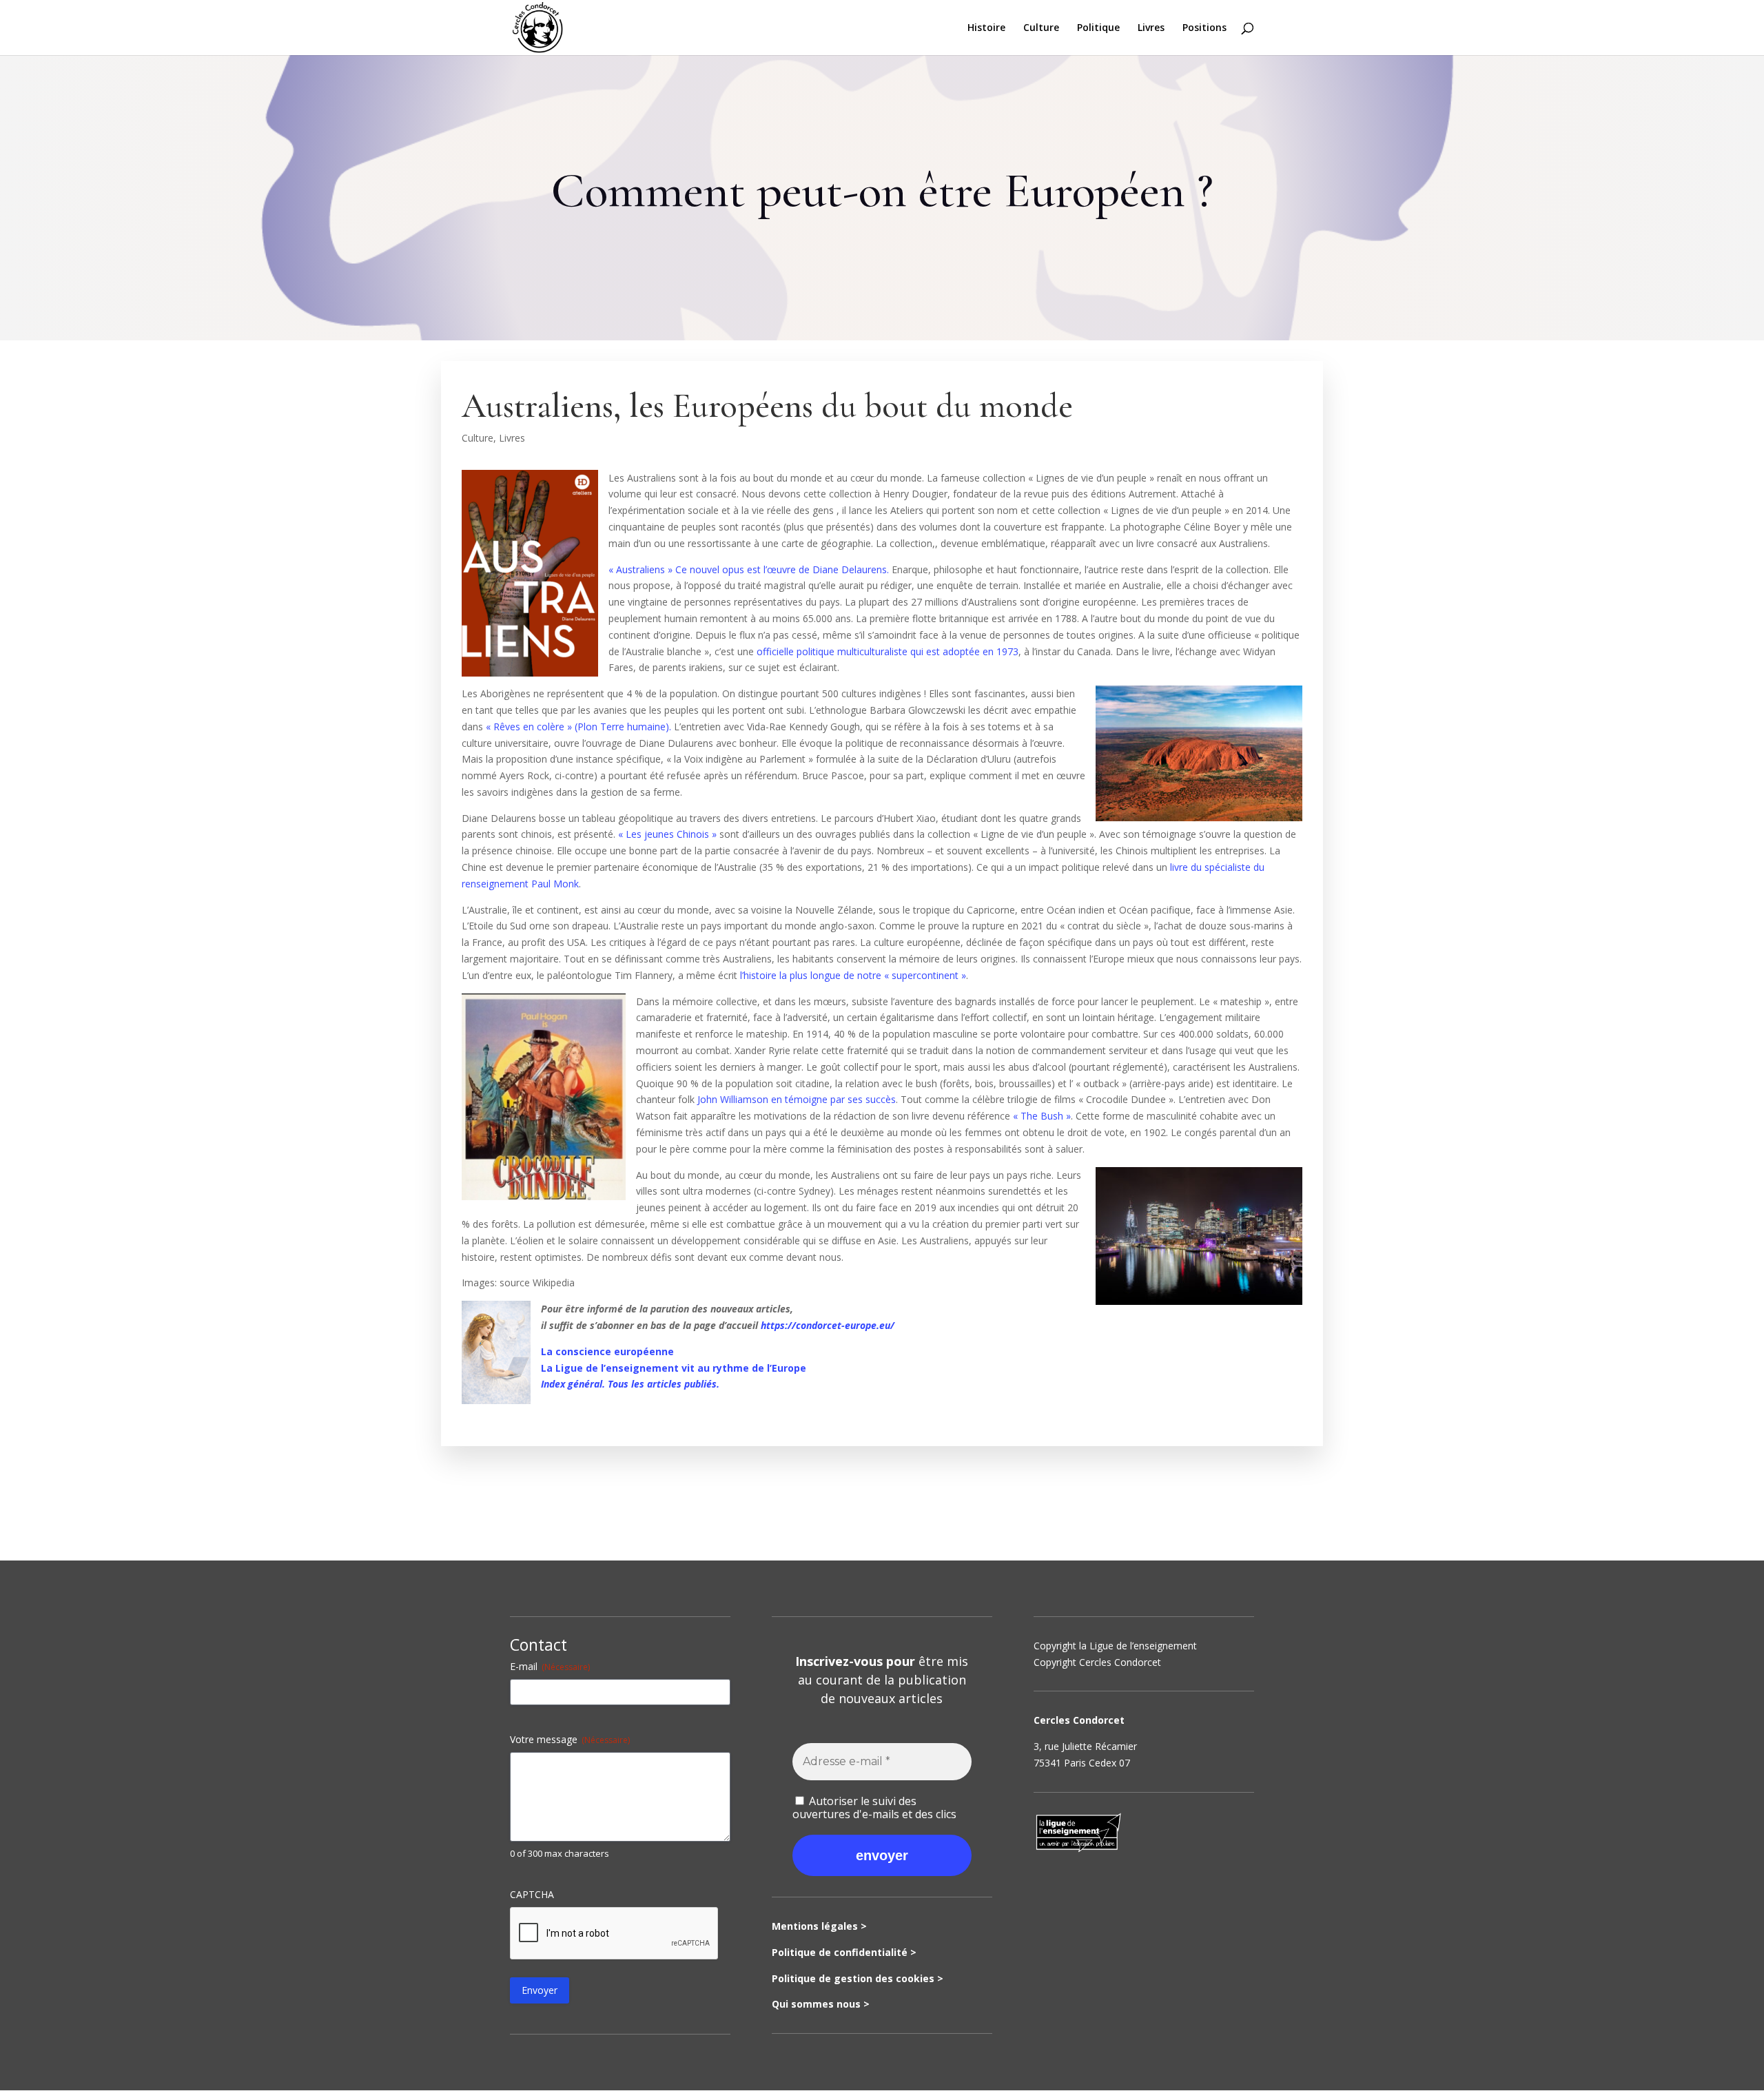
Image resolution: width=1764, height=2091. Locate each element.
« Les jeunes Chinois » (666, 834)
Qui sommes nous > (821, 2004)
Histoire (986, 28)
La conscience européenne (607, 1351)
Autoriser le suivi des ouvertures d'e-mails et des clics (874, 1807)
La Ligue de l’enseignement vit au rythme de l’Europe (674, 1368)
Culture (1041, 28)
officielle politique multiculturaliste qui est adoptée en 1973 (888, 651)
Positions (1204, 28)
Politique (1098, 28)
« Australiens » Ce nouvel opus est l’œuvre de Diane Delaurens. (749, 569)
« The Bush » (1042, 1116)
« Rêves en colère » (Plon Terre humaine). (578, 727)
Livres (1151, 28)
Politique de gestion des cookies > (858, 1978)
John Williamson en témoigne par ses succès (797, 1099)
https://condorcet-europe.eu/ (828, 1325)
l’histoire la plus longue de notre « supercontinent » (853, 975)
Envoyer (540, 1990)
